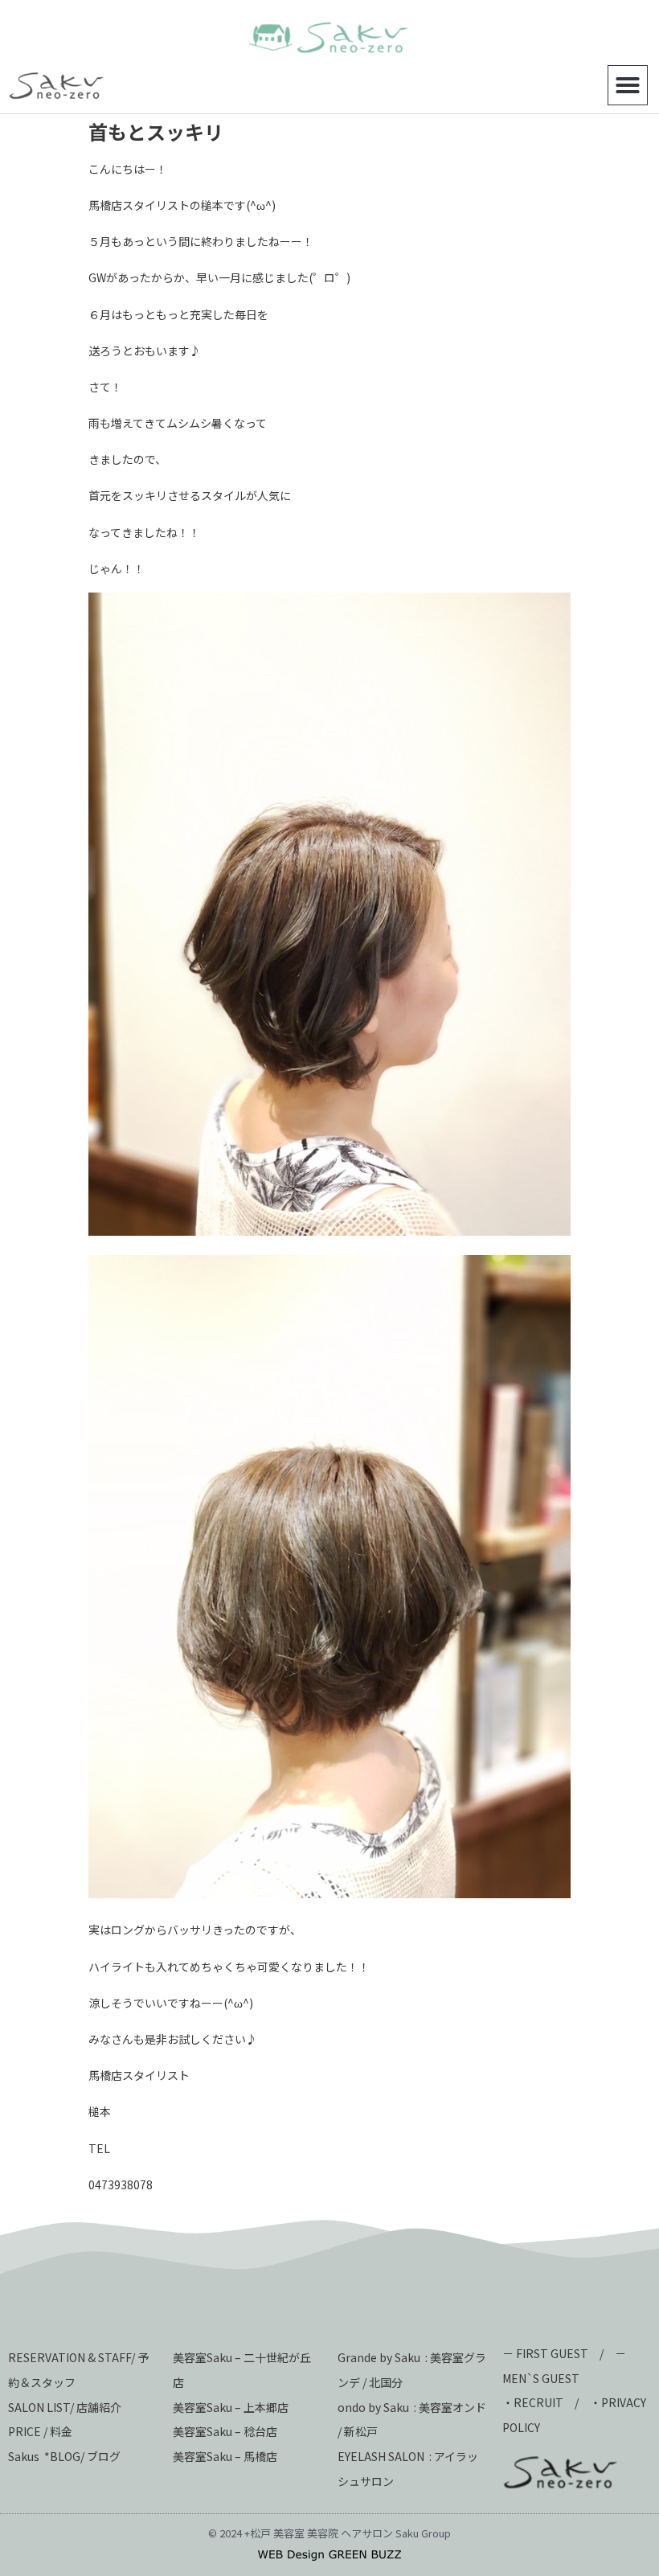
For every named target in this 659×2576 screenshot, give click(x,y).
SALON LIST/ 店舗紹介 (65, 2407)
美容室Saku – (208, 2407)
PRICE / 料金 (40, 2431)
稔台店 (260, 2431)
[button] (628, 85)
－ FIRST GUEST (545, 2353)
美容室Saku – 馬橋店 (225, 2456)
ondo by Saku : (377, 2407)
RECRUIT (538, 2402)
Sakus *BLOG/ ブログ (64, 2456)
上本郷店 (266, 2407)
